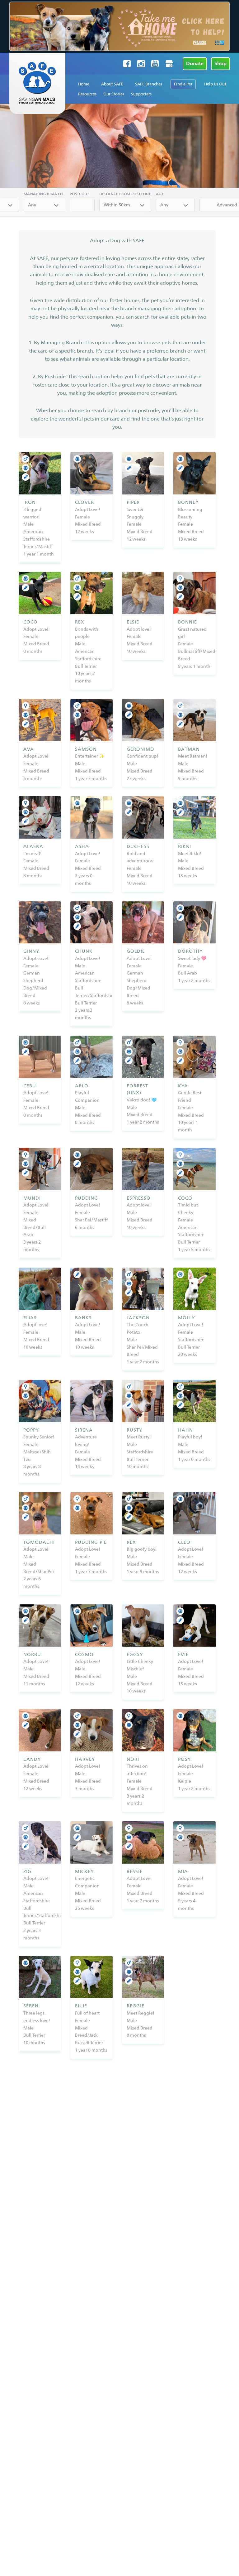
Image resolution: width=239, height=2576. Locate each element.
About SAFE (112, 84)
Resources (87, 94)
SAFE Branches (149, 84)
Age (160, 194)
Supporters (141, 94)
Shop (220, 63)
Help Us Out (215, 84)
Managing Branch (43, 194)
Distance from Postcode (125, 194)
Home (84, 84)
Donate (195, 63)
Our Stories (114, 94)
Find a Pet (183, 84)
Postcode (80, 194)
